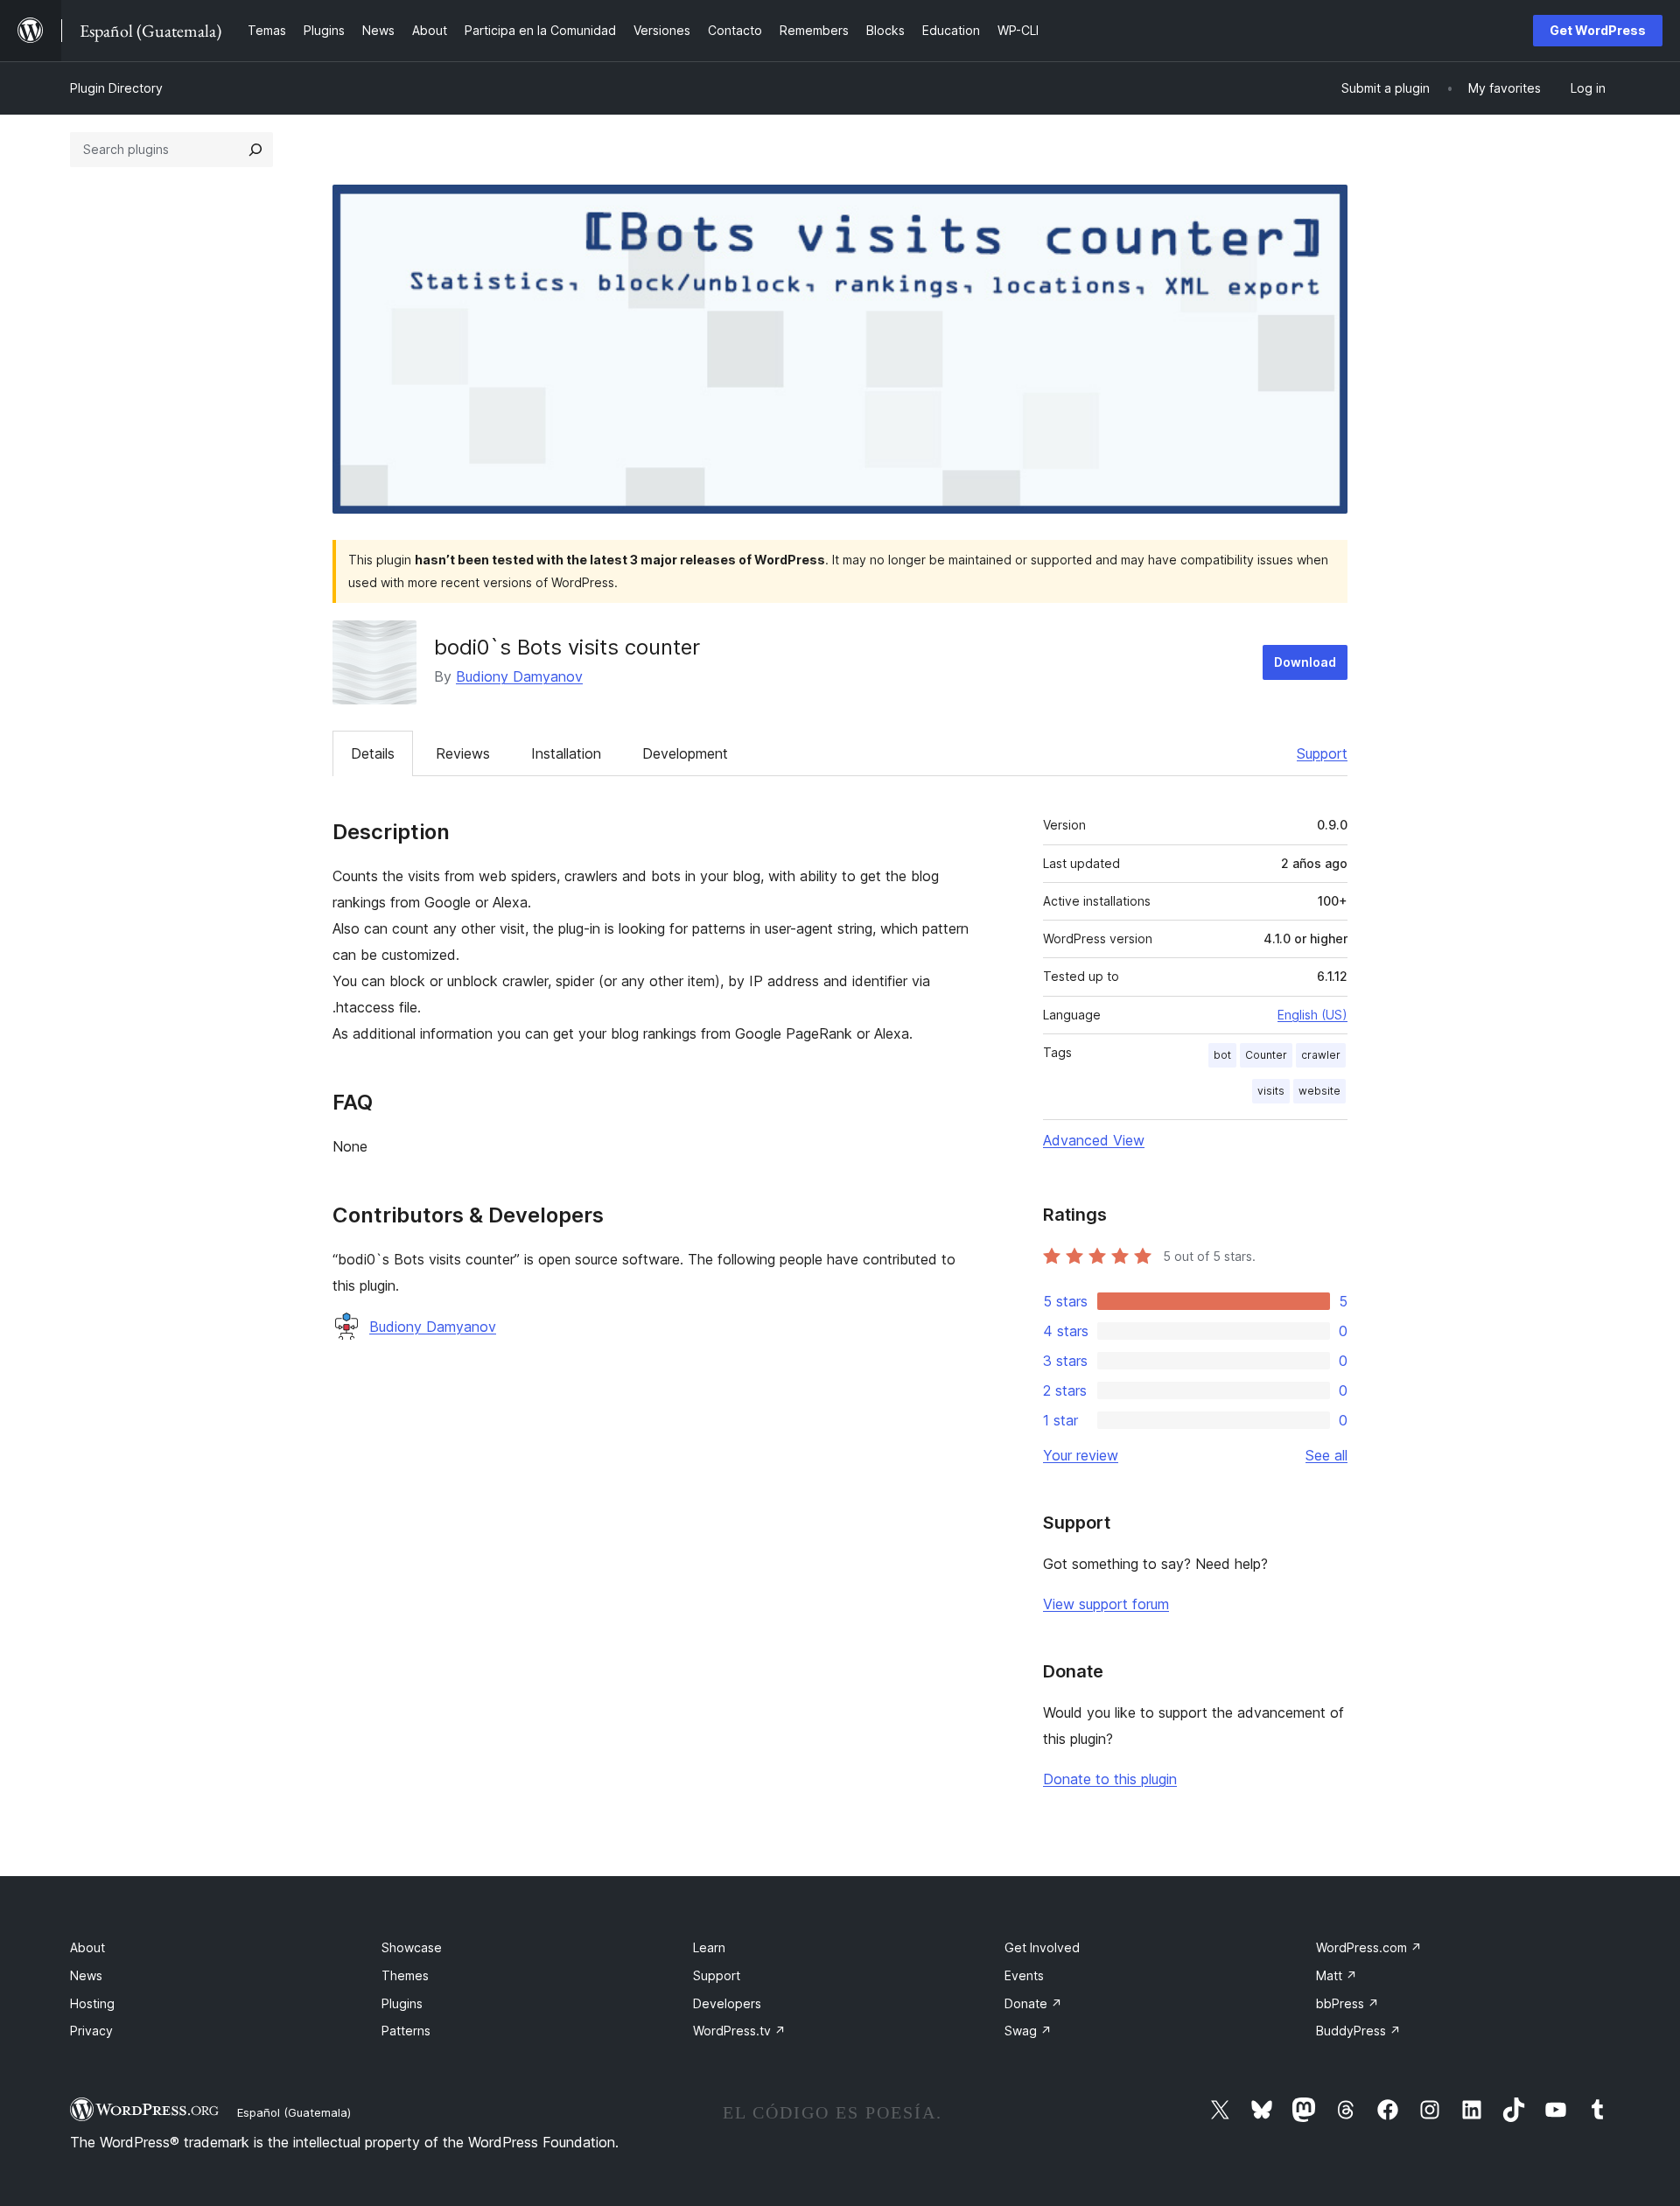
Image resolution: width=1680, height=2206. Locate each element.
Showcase (412, 1947)
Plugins (402, 2003)
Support (1322, 753)
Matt (1337, 1975)
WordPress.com (1369, 1947)
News (86, 1975)
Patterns (406, 2031)
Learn (709, 1947)
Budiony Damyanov (519, 676)
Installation (566, 753)
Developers (727, 2003)
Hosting (92, 2003)
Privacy (91, 2031)
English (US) (1312, 1015)
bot (1222, 1055)
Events (1024, 1975)
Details (373, 753)
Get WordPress (1598, 30)
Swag (1028, 2031)
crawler (1321, 1055)
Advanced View (1094, 1140)
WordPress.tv (739, 2031)
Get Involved (1042, 1947)
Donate (1033, 2003)
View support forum (1106, 1604)
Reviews (463, 753)
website (1319, 1091)
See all (1326, 1455)
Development (685, 753)
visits (1271, 1091)
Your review (1081, 1455)
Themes (405, 1975)
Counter (1266, 1055)
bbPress (1347, 2003)
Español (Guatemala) (294, 2112)
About (87, 1947)
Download (1305, 662)
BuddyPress (1358, 2031)
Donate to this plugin (1110, 1779)
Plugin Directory (116, 88)
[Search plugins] (255, 150)
